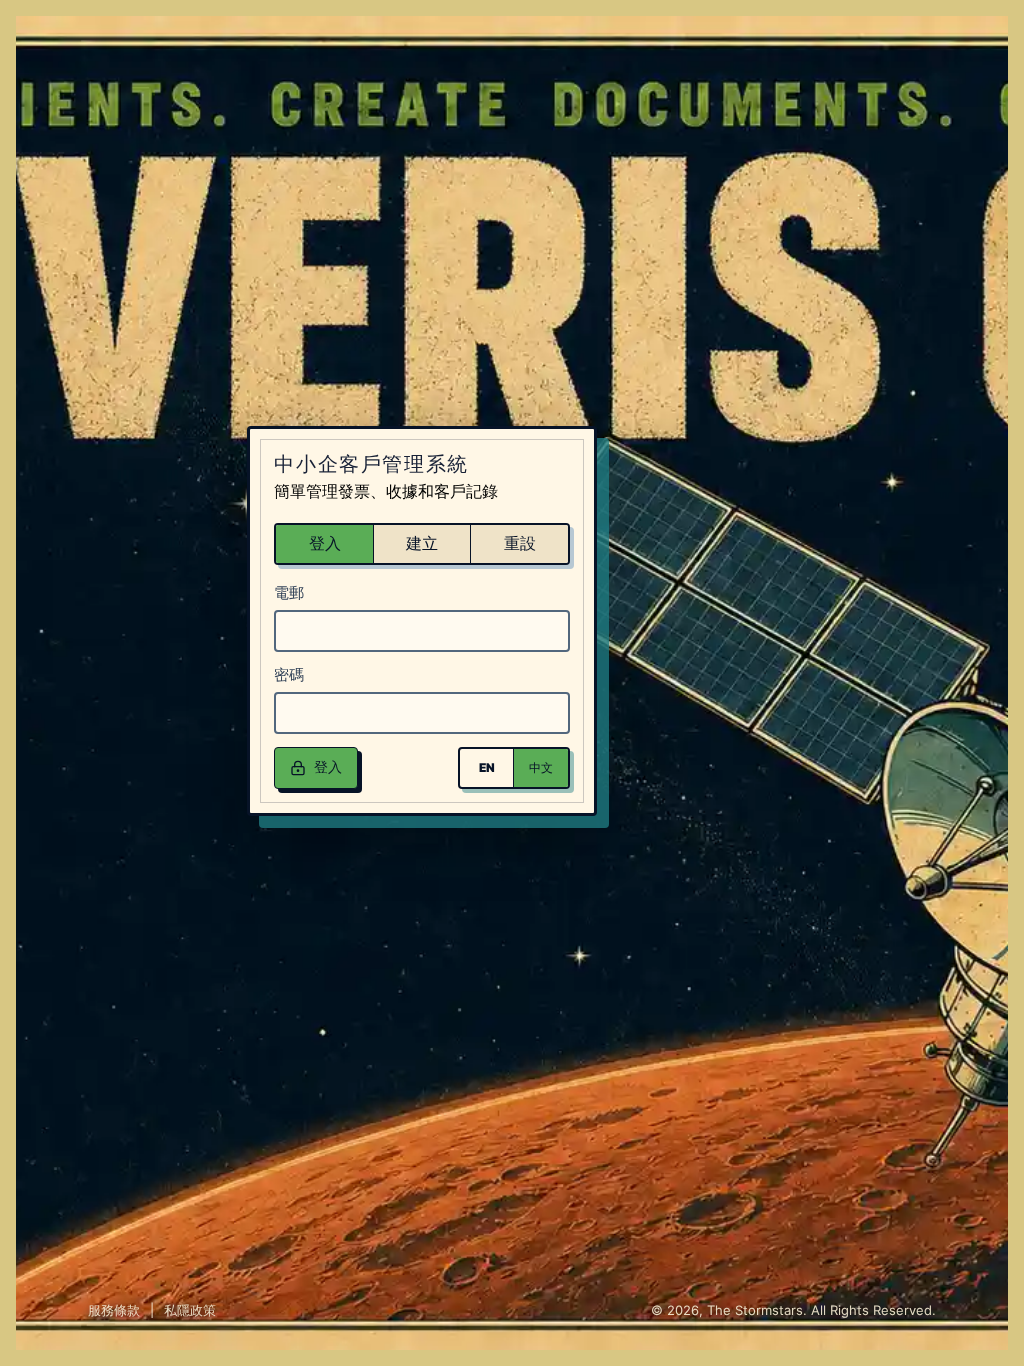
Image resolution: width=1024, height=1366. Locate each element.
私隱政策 (190, 1310)
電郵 (289, 592)
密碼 (289, 674)
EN (487, 767)
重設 (520, 543)
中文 (541, 767)
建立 (422, 543)
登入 (325, 543)
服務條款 (114, 1310)
